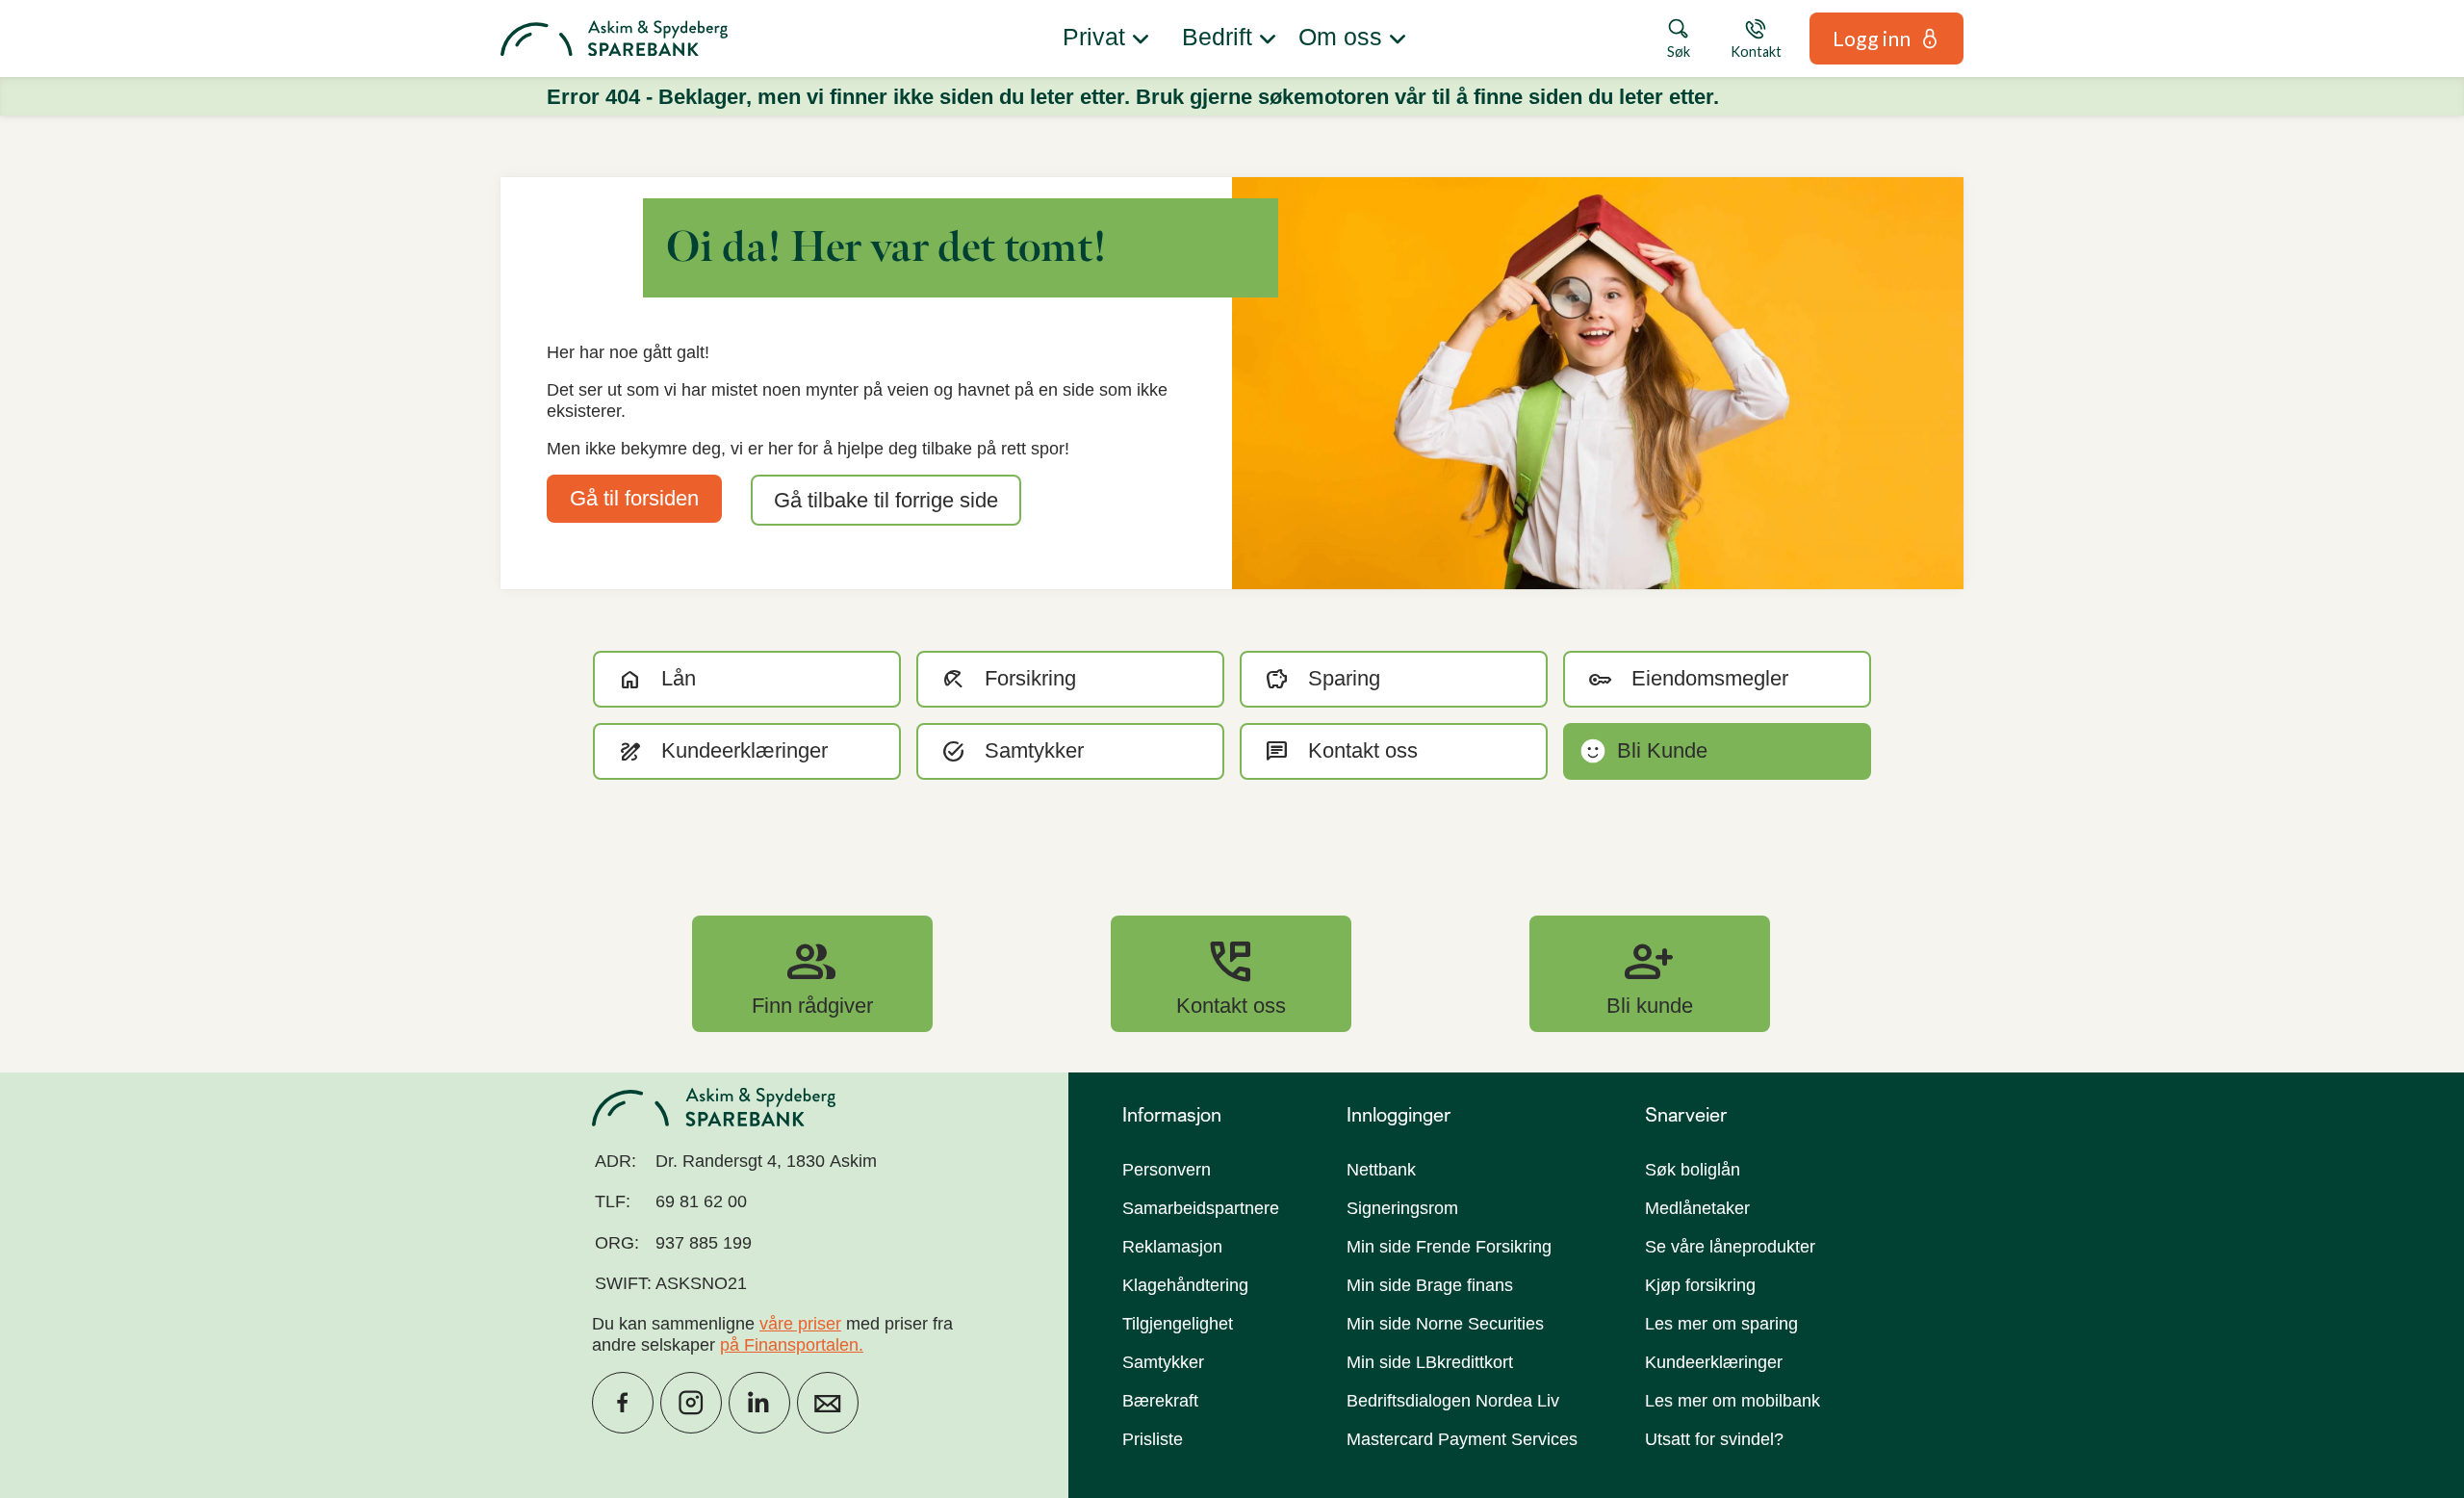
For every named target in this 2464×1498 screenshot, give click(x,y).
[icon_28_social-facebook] (623, 1403)
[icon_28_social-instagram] (691, 1403)
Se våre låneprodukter (1730, 1247)
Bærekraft (1160, 1401)
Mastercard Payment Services (1462, 1439)
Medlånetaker (1697, 1208)
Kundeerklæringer (1714, 1362)
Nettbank (1381, 1170)
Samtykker (1163, 1362)
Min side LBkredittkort (1430, 1362)
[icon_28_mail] (828, 1403)
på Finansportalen (789, 1345)
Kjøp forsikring (1700, 1285)
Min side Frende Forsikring (1449, 1247)
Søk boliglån (1693, 1170)
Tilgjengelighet (1178, 1324)
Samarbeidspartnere (1201, 1208)
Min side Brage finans (1430, 1285)
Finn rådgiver (812, 973)
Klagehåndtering (1185, 1285)
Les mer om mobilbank (1732, 1401)
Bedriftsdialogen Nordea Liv (1453, 1401)
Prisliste (1153, 1439)
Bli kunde (1650, 973)
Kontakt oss (1231, 973)
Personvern (1167, 1170)
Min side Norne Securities (1445, 1324)
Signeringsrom (1402, 1208)
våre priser (800, 1324)
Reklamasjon (1172, 1247)
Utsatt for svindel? (1714, 1439)
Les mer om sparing (1721, 1324)
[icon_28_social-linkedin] (759, 1403)
